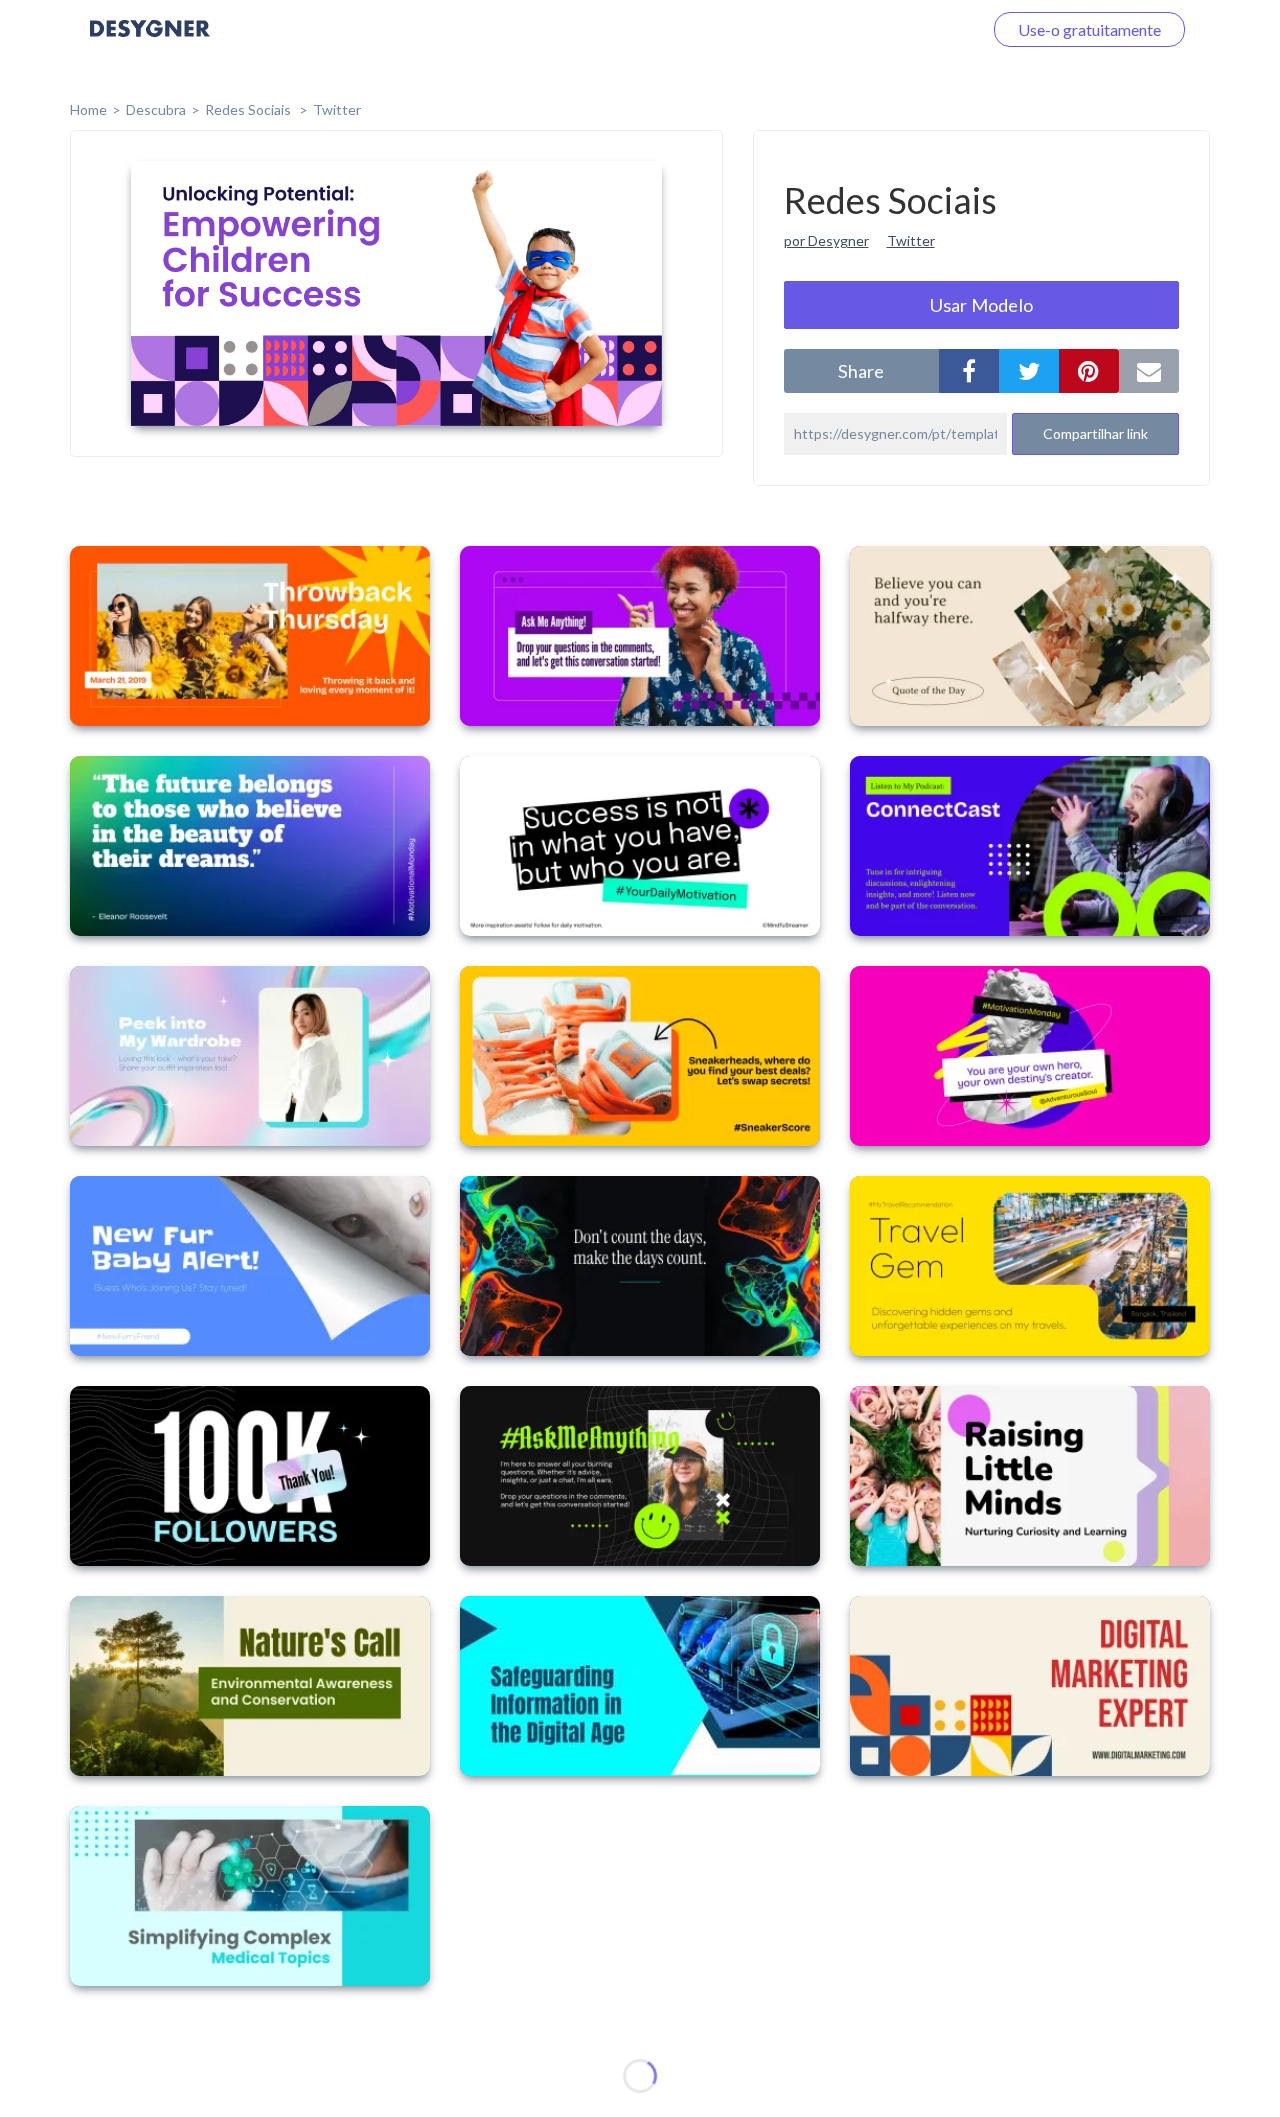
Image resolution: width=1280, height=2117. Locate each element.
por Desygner (826, 240)
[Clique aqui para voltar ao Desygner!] (150, 42)
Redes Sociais (249, 109)
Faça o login (918, 29)
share (861, 371)
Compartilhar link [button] (1095, 433)
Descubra (156, 109)
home (88, 109)
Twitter (337, 109)
